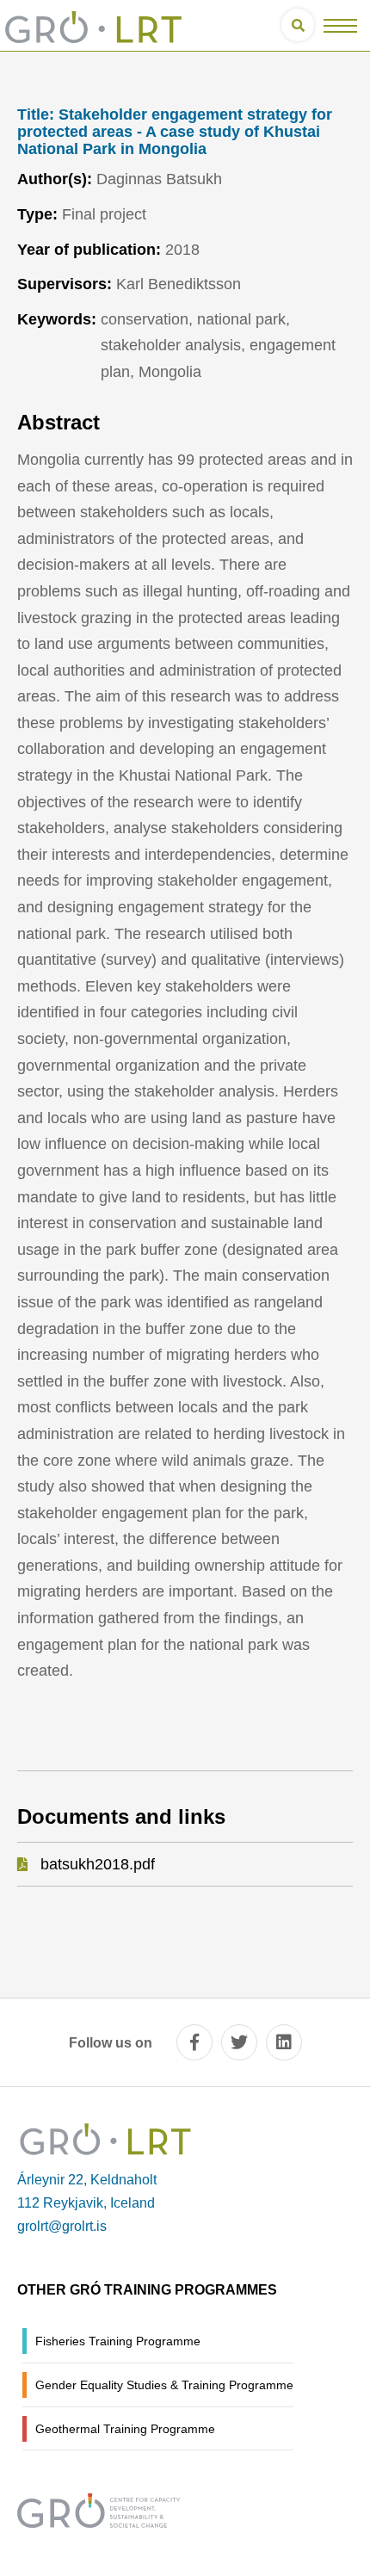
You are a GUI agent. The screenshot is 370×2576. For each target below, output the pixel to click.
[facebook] (194, 2042)
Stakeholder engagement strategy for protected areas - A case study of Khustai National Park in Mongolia (175, 132)
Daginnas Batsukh (159, 179)
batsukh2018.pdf (98, 1864)
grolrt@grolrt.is (62, 2226)
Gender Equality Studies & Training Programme (164, 2385)
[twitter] (239, 2042)
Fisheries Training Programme (118, 2341)
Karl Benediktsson (179, 284)
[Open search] (298, 25)
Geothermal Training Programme (125, 2429)
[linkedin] (284, 2042)
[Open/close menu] (340, 25)
